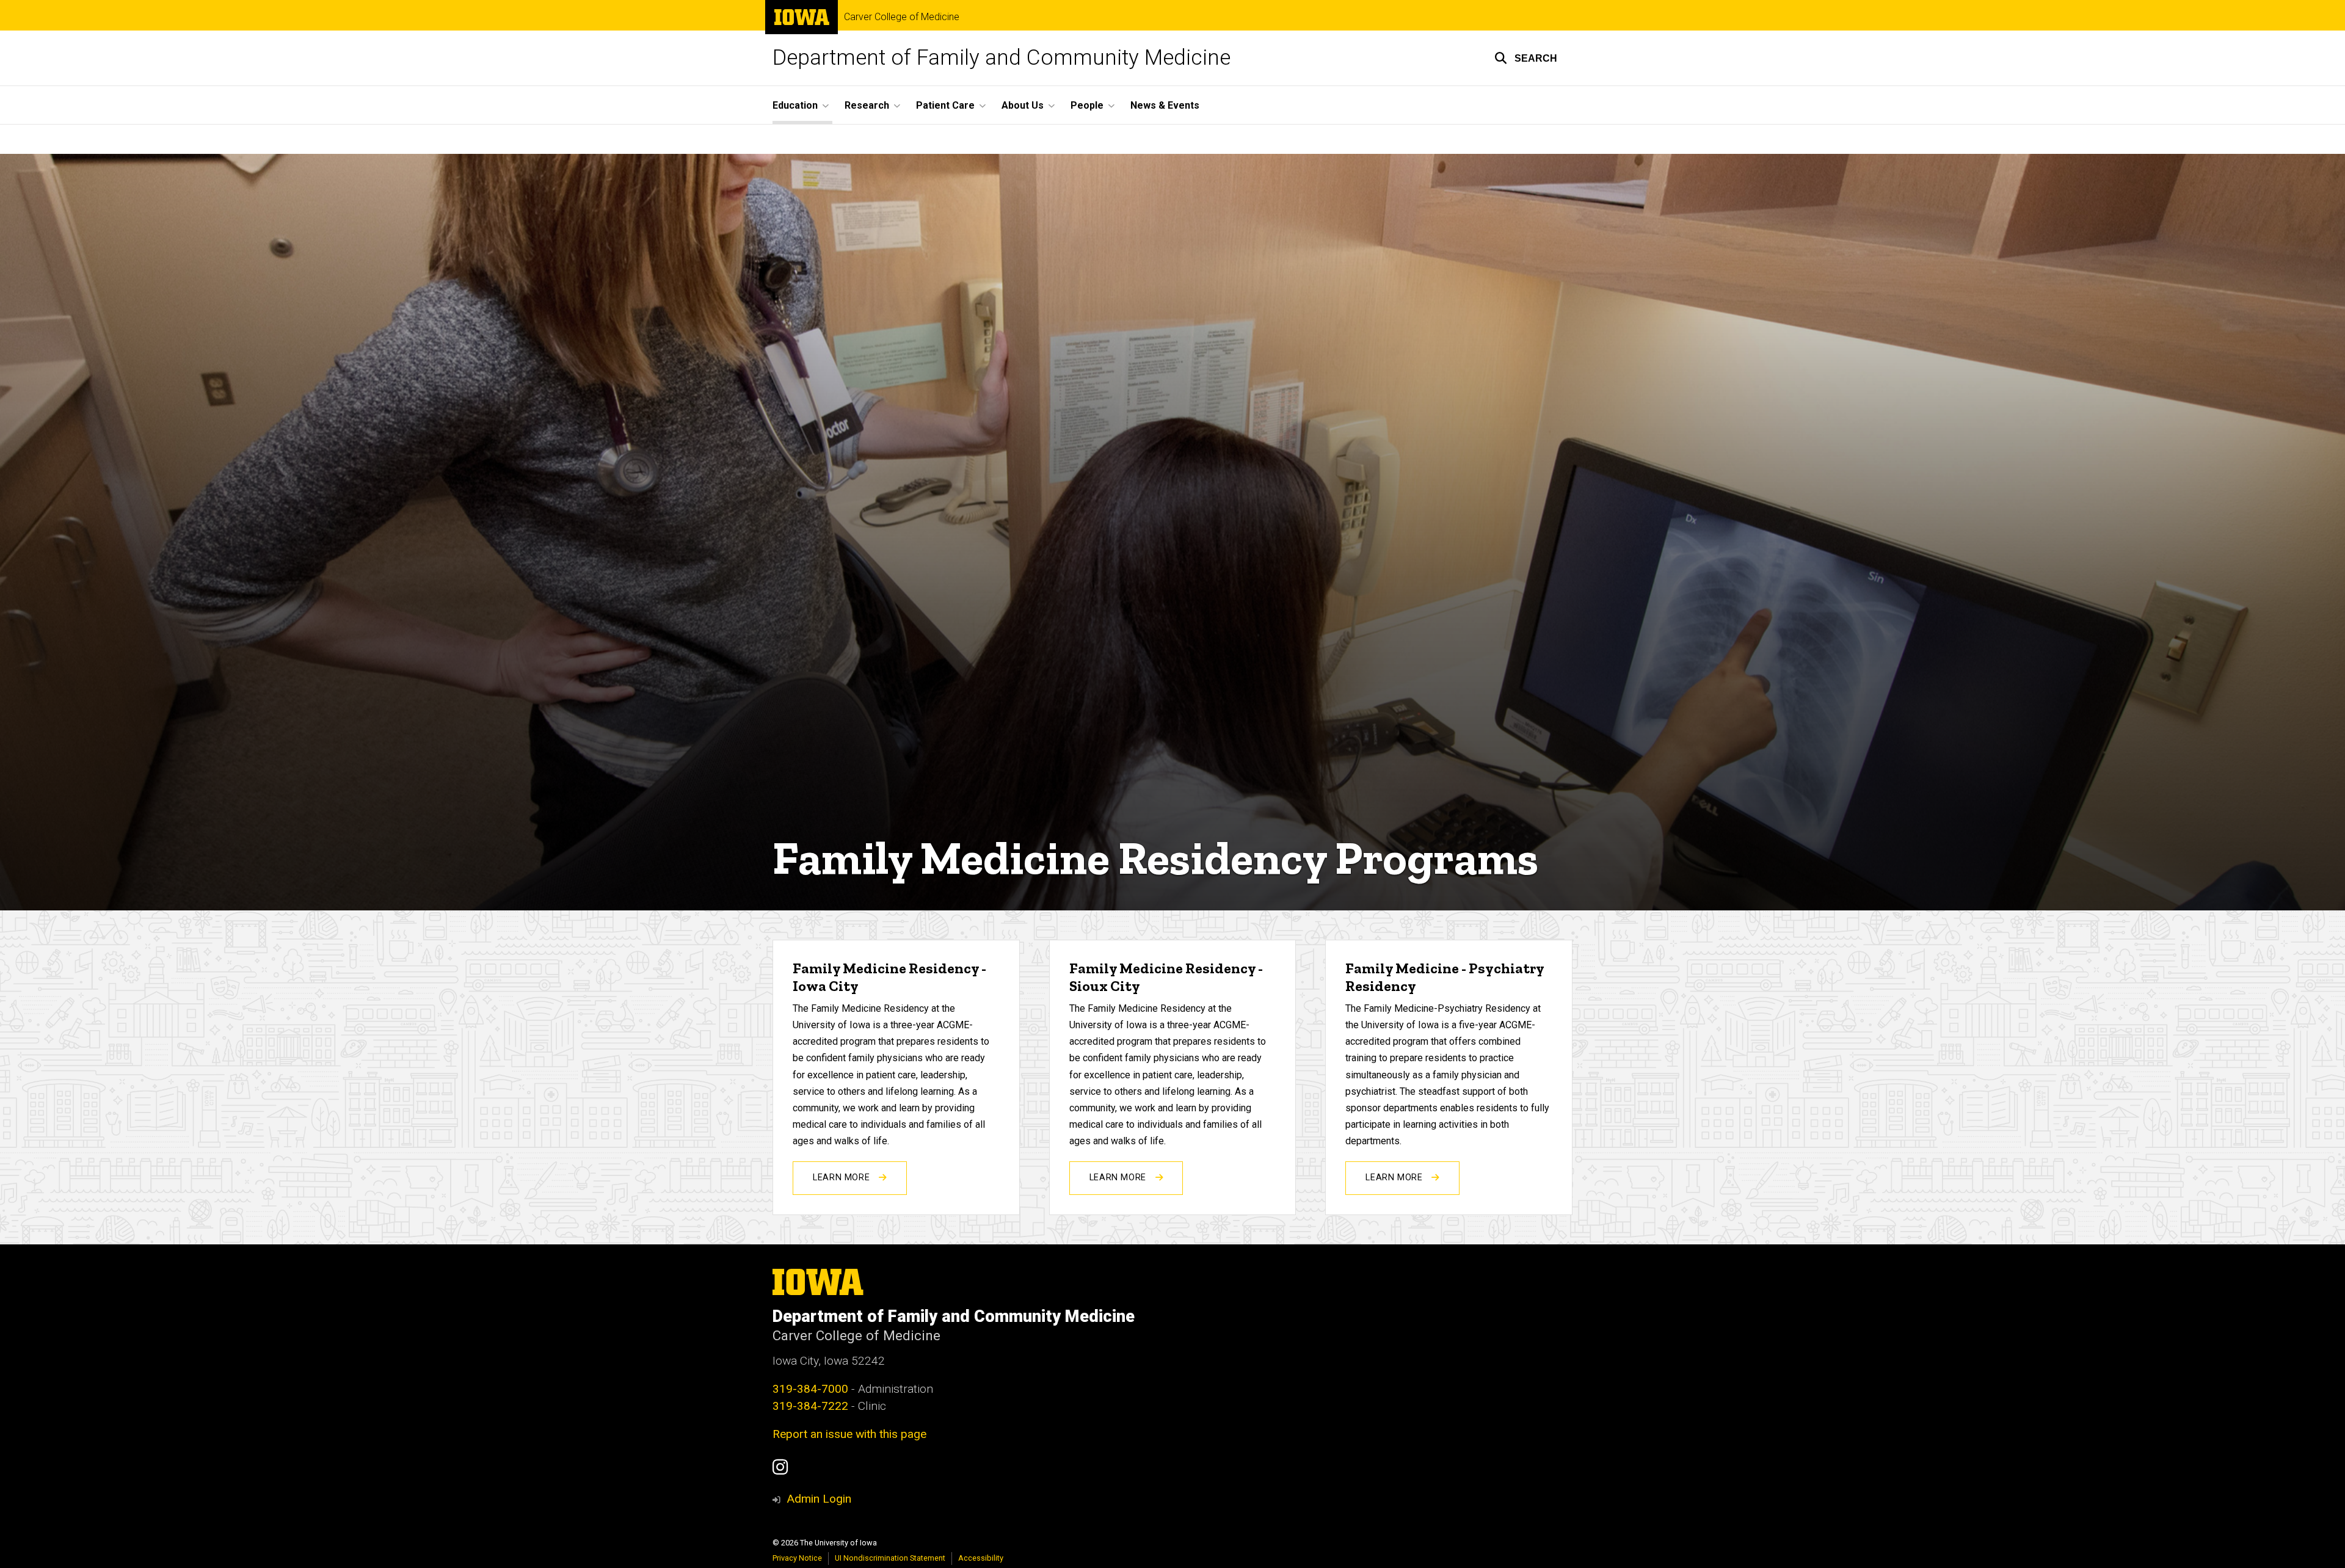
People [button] (1087, 105)
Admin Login (819, 1499)
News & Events (1165, 105)
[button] (1526, 58)
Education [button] (795, 105)
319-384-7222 (810, 1406)
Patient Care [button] (945, 105)
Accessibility (981, 1558)
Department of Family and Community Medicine (1002, 58)
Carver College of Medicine (902, 17)
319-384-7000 (810, 1389)
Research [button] (867, 105)
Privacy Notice (797, 1558)
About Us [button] (1023, 105)
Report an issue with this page (849, 1434)
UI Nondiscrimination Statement (890, 1558)
